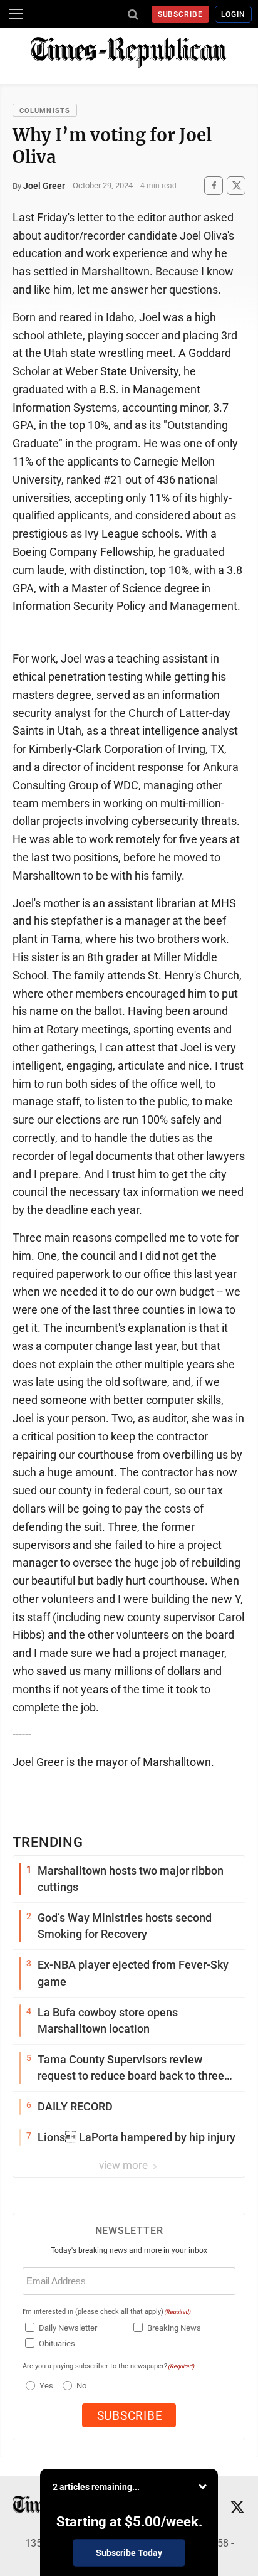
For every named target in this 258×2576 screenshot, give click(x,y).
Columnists (45, 111)
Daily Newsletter (68, 2328)
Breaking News (174, 2328)
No (81, 2386)
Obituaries (57, 2344)
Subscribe (181, 14)
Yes (45, 2386)
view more (125, 2165)
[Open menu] (16, 14)
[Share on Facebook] (214, 185)
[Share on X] (236, 185)
